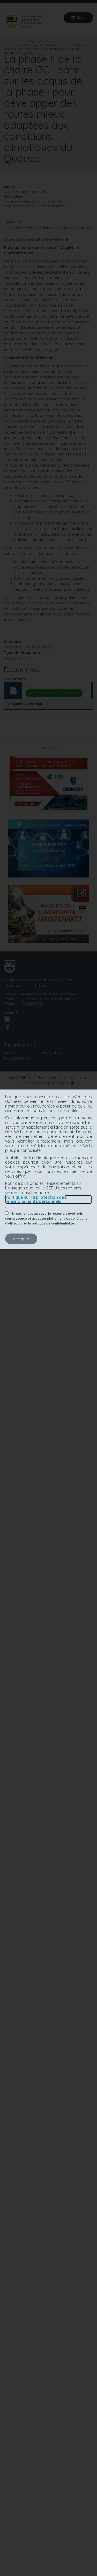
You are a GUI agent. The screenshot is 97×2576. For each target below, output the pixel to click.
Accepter (21, 1239)
